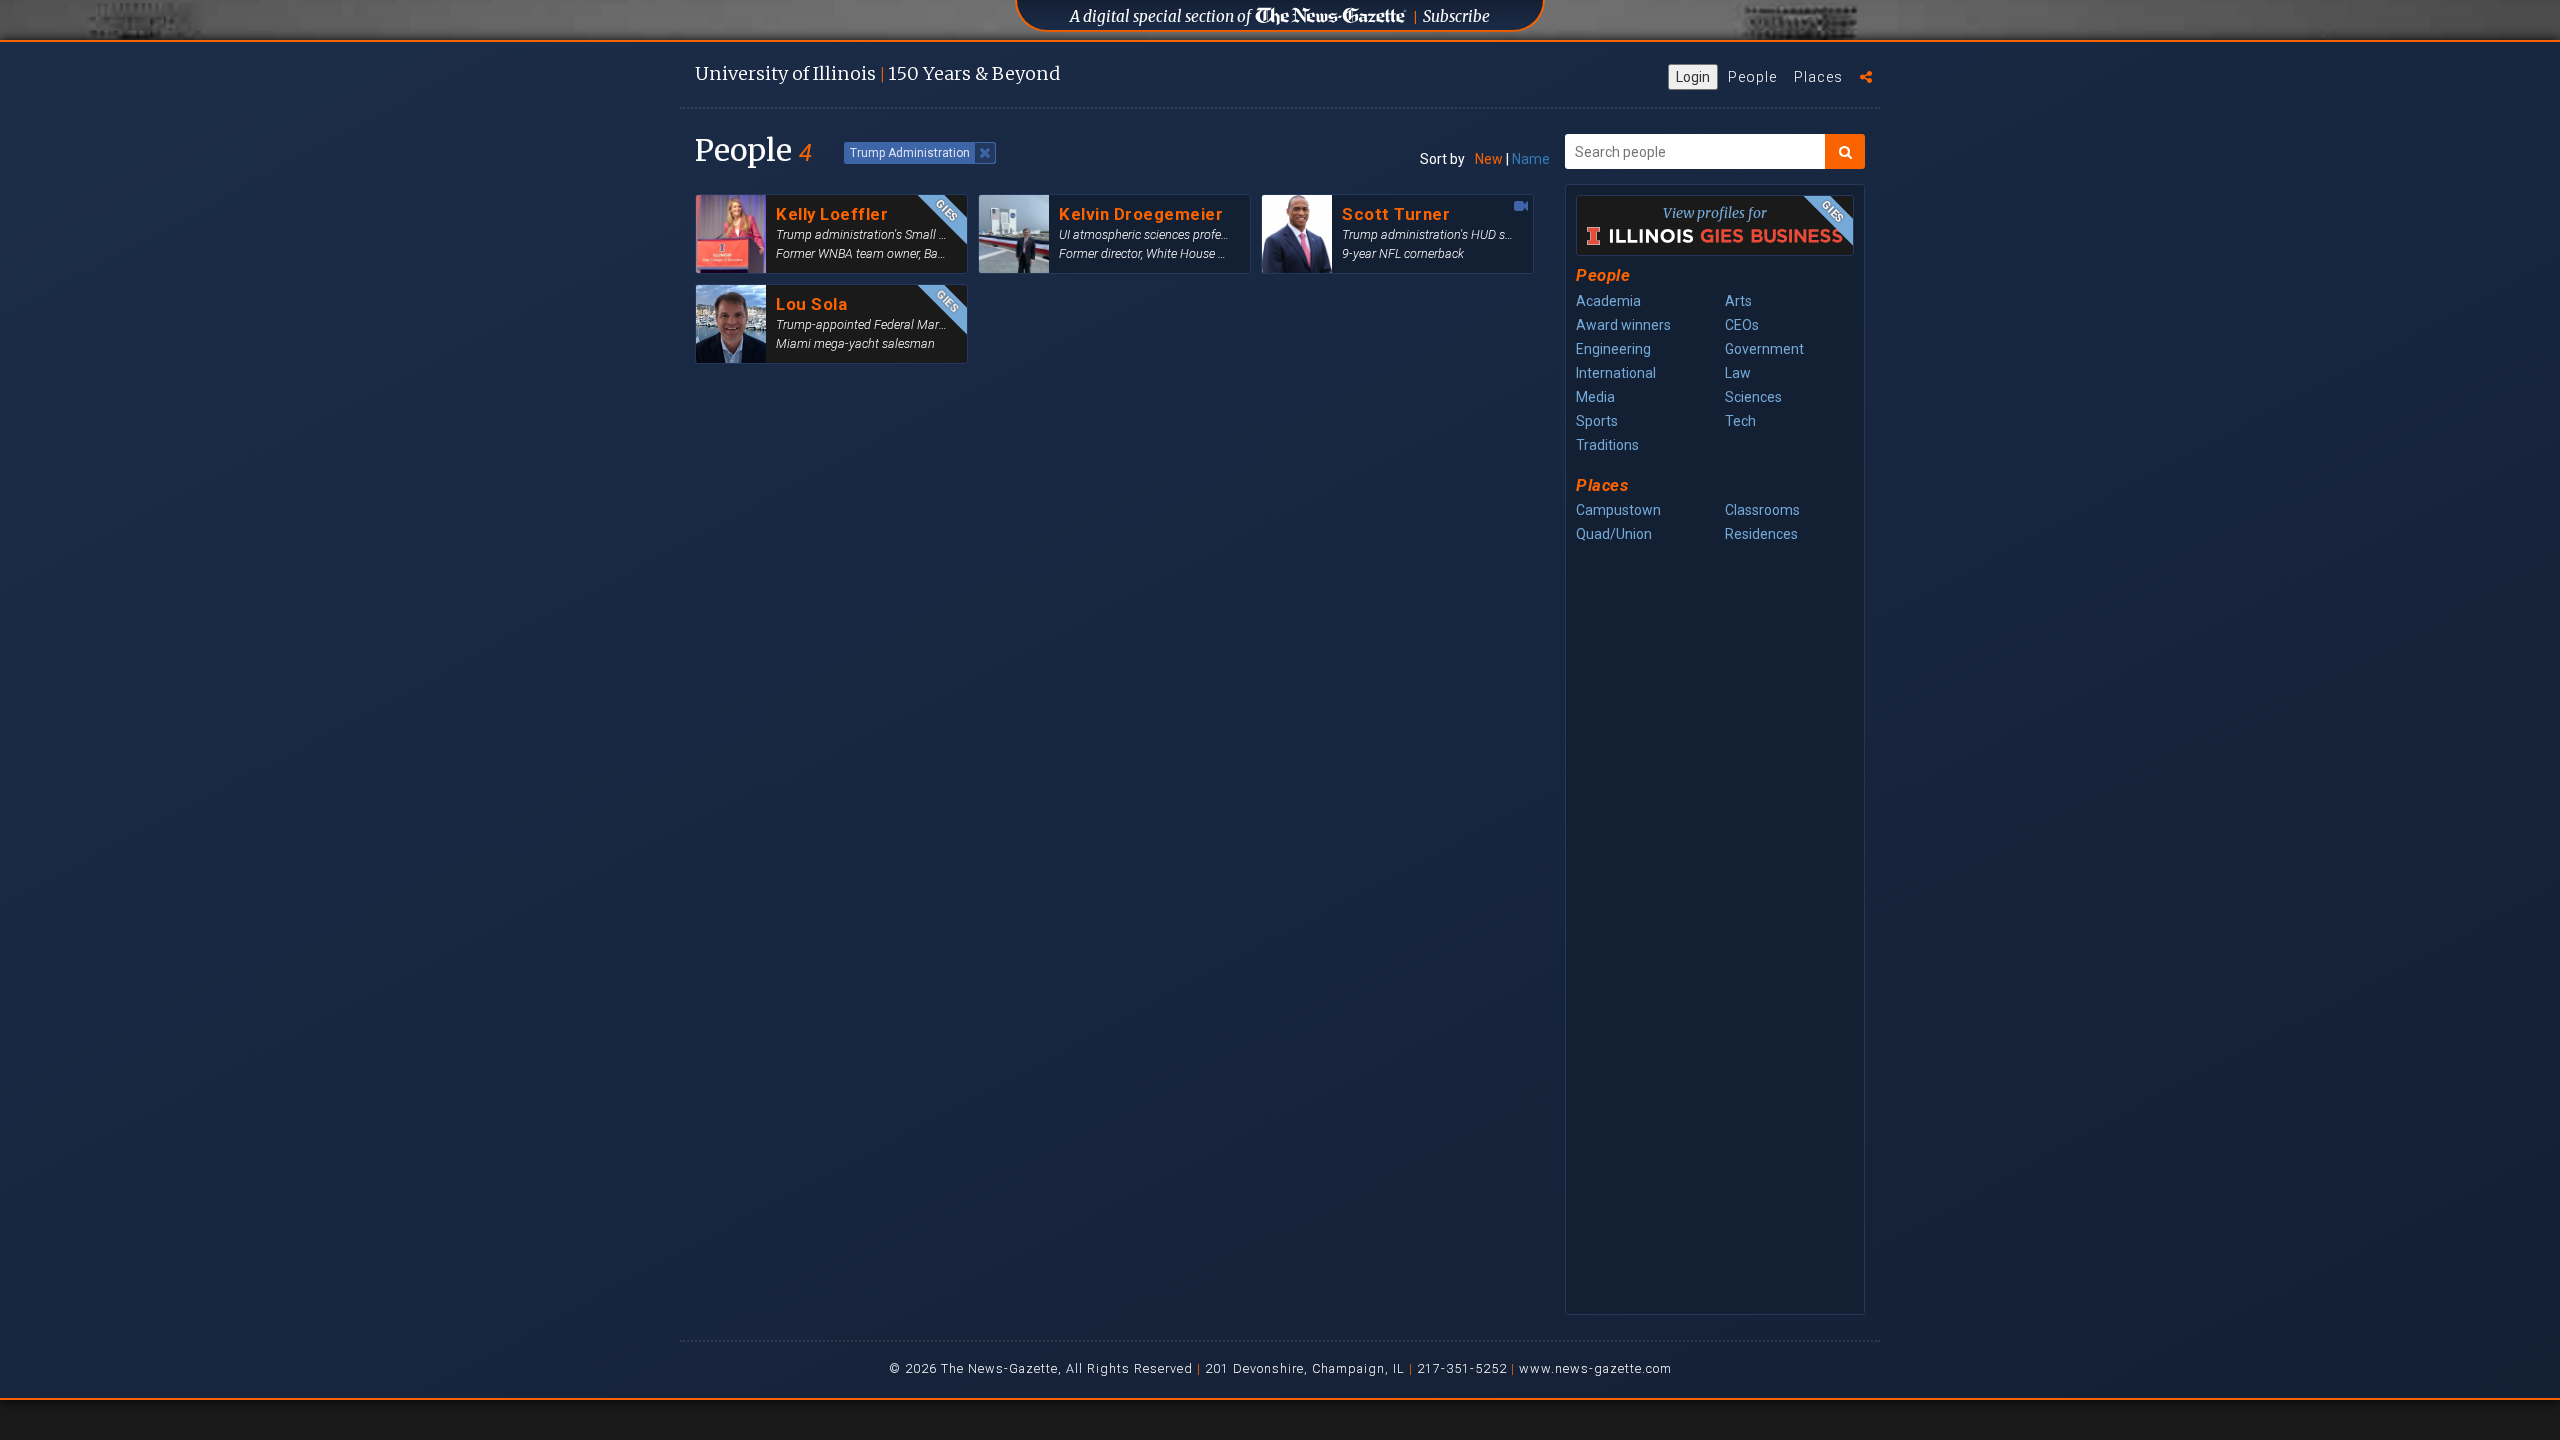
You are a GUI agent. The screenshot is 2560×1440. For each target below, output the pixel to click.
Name (1531, 159)
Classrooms (1762, 510)
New (1489, 159)
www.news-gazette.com (1595, 1368)
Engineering (1613, 349)
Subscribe (1456, 16)
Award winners (1623, 325)
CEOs (1742, 325)
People (1752, 77)
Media (1595, 397)
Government (1764, 349)
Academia (1608, 301)
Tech (1740, 421)
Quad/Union (1614, 534)
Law (1738, 373)
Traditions (1607, 445)
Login (1693, 77)
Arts (1738, 301)
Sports (1597, 421)
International (1616, 373)
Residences (1761, 534)
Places (1818, 77)
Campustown (1618, 510)
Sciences (1753, 397)
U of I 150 (877, 73)
